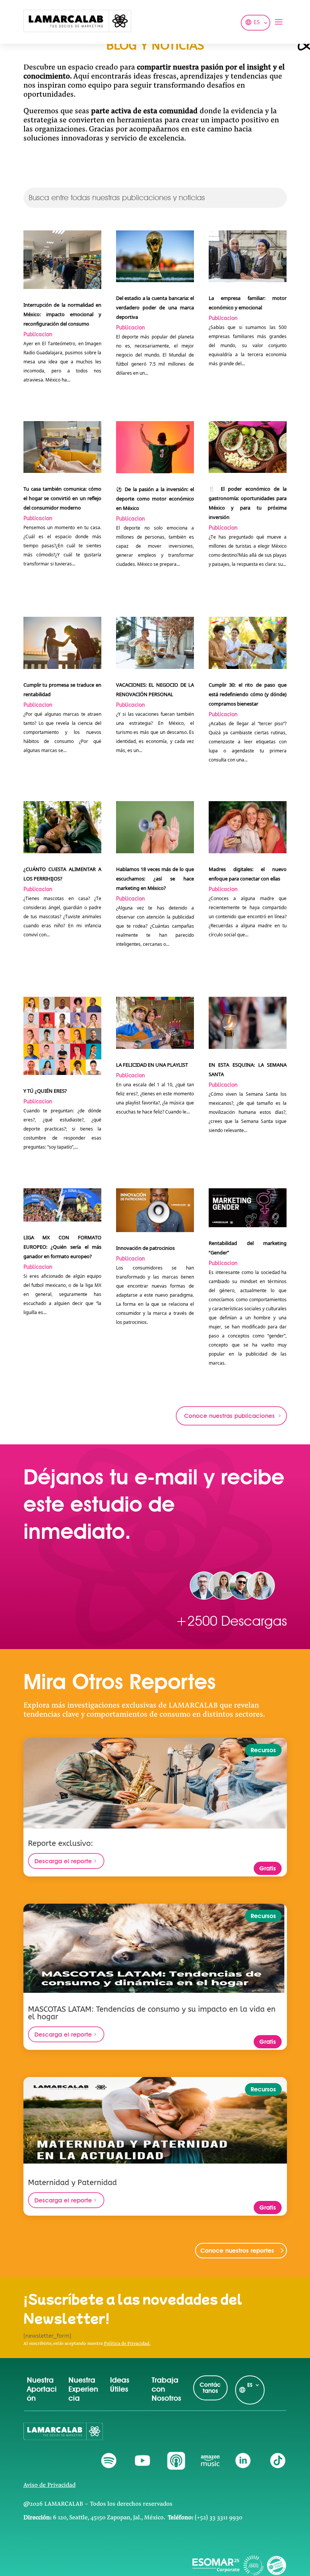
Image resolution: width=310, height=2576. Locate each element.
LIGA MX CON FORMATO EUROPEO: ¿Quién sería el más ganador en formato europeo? (63, 1247)
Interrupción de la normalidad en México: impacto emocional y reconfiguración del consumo (63, 314)
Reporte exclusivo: (60, 1844)
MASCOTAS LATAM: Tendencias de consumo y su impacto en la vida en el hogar (152, 2013)
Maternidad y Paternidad (72, 2183)
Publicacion (38, 334)
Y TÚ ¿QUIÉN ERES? (45, 1091)
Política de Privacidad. (127, 2344)
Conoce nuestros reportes (237, 2251)
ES (257, 23)
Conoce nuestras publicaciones (229, 1416)
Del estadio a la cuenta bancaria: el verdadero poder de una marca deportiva (155, 307)
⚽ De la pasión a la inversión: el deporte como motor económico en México (155, 499)
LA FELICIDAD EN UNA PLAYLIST (152, 1065)
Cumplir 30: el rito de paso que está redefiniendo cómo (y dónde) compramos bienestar (248, 694)
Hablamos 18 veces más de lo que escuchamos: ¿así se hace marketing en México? (155, 879)
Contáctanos (210, 2388)
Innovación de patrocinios (145, 1248)
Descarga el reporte (63, 1861)
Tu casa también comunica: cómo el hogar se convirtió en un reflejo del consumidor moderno (63, 498)
